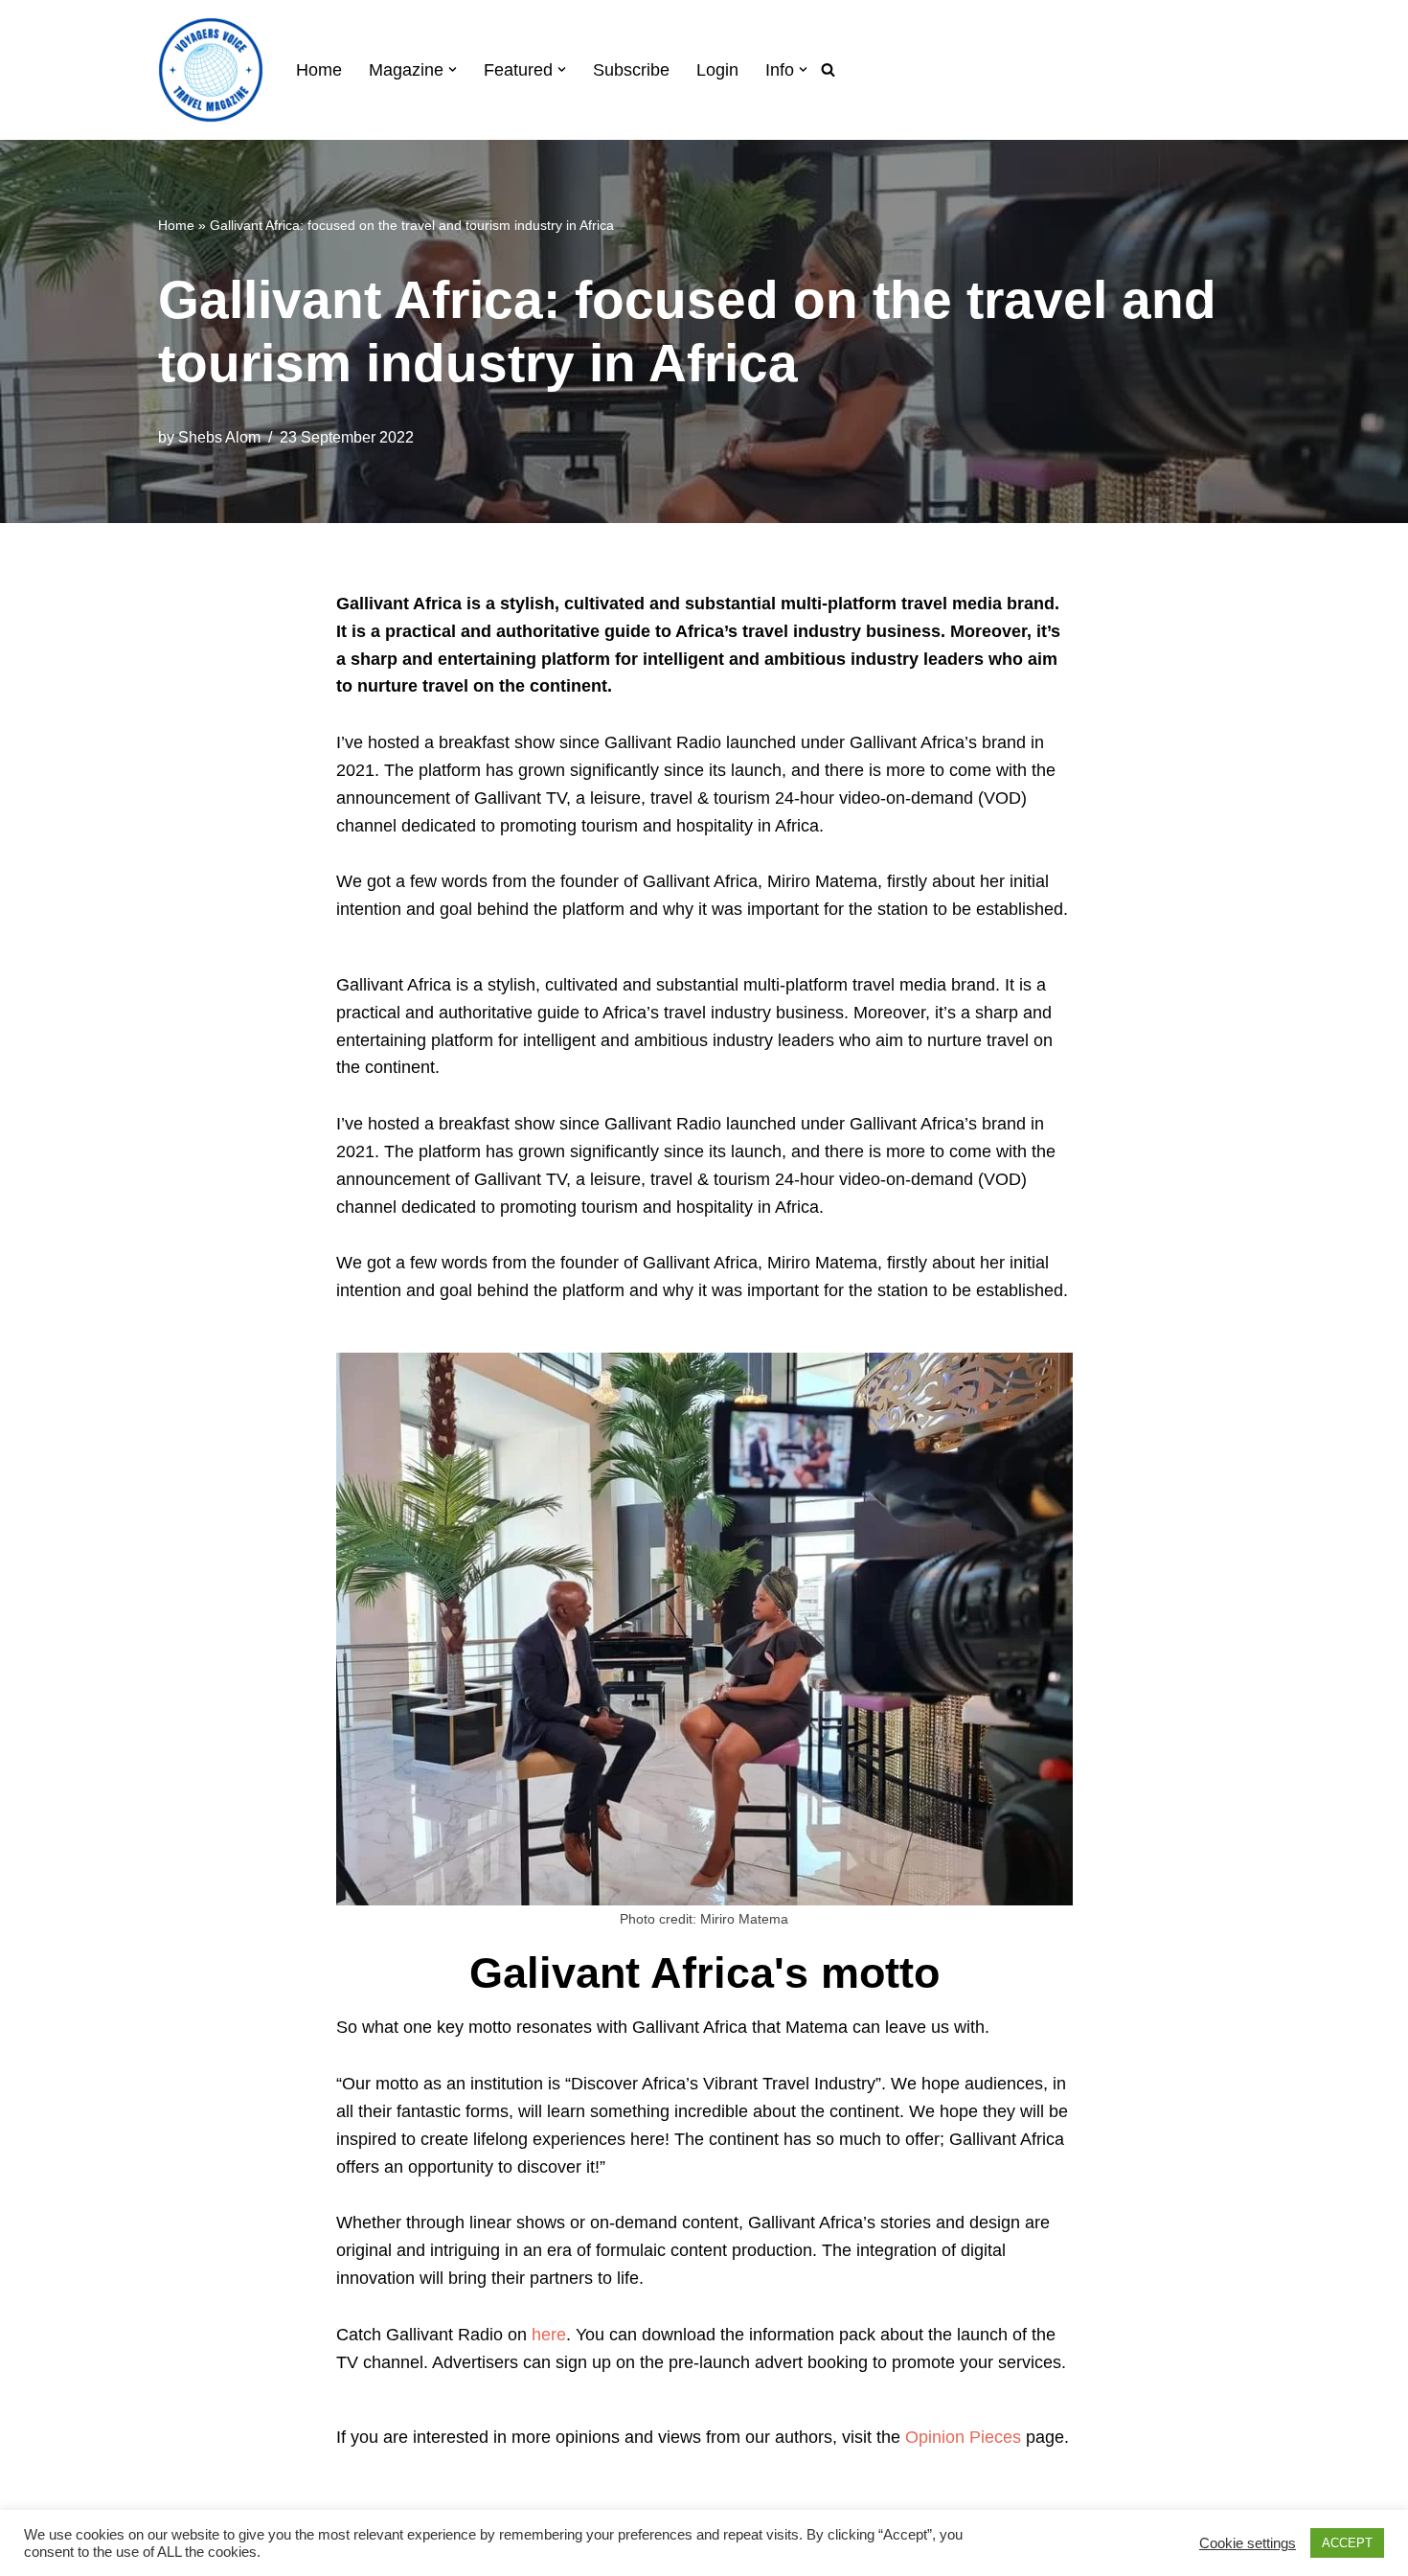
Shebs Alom (219, 437)
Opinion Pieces (963, 2437)
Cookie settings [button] (1248, 2543)
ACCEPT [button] (1347, 2543)
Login (717, 70)
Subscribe (631, 70)
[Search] (828, 69)
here (549, 2335)
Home (319, 70)
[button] (453, 69)
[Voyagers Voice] (211, 70)
